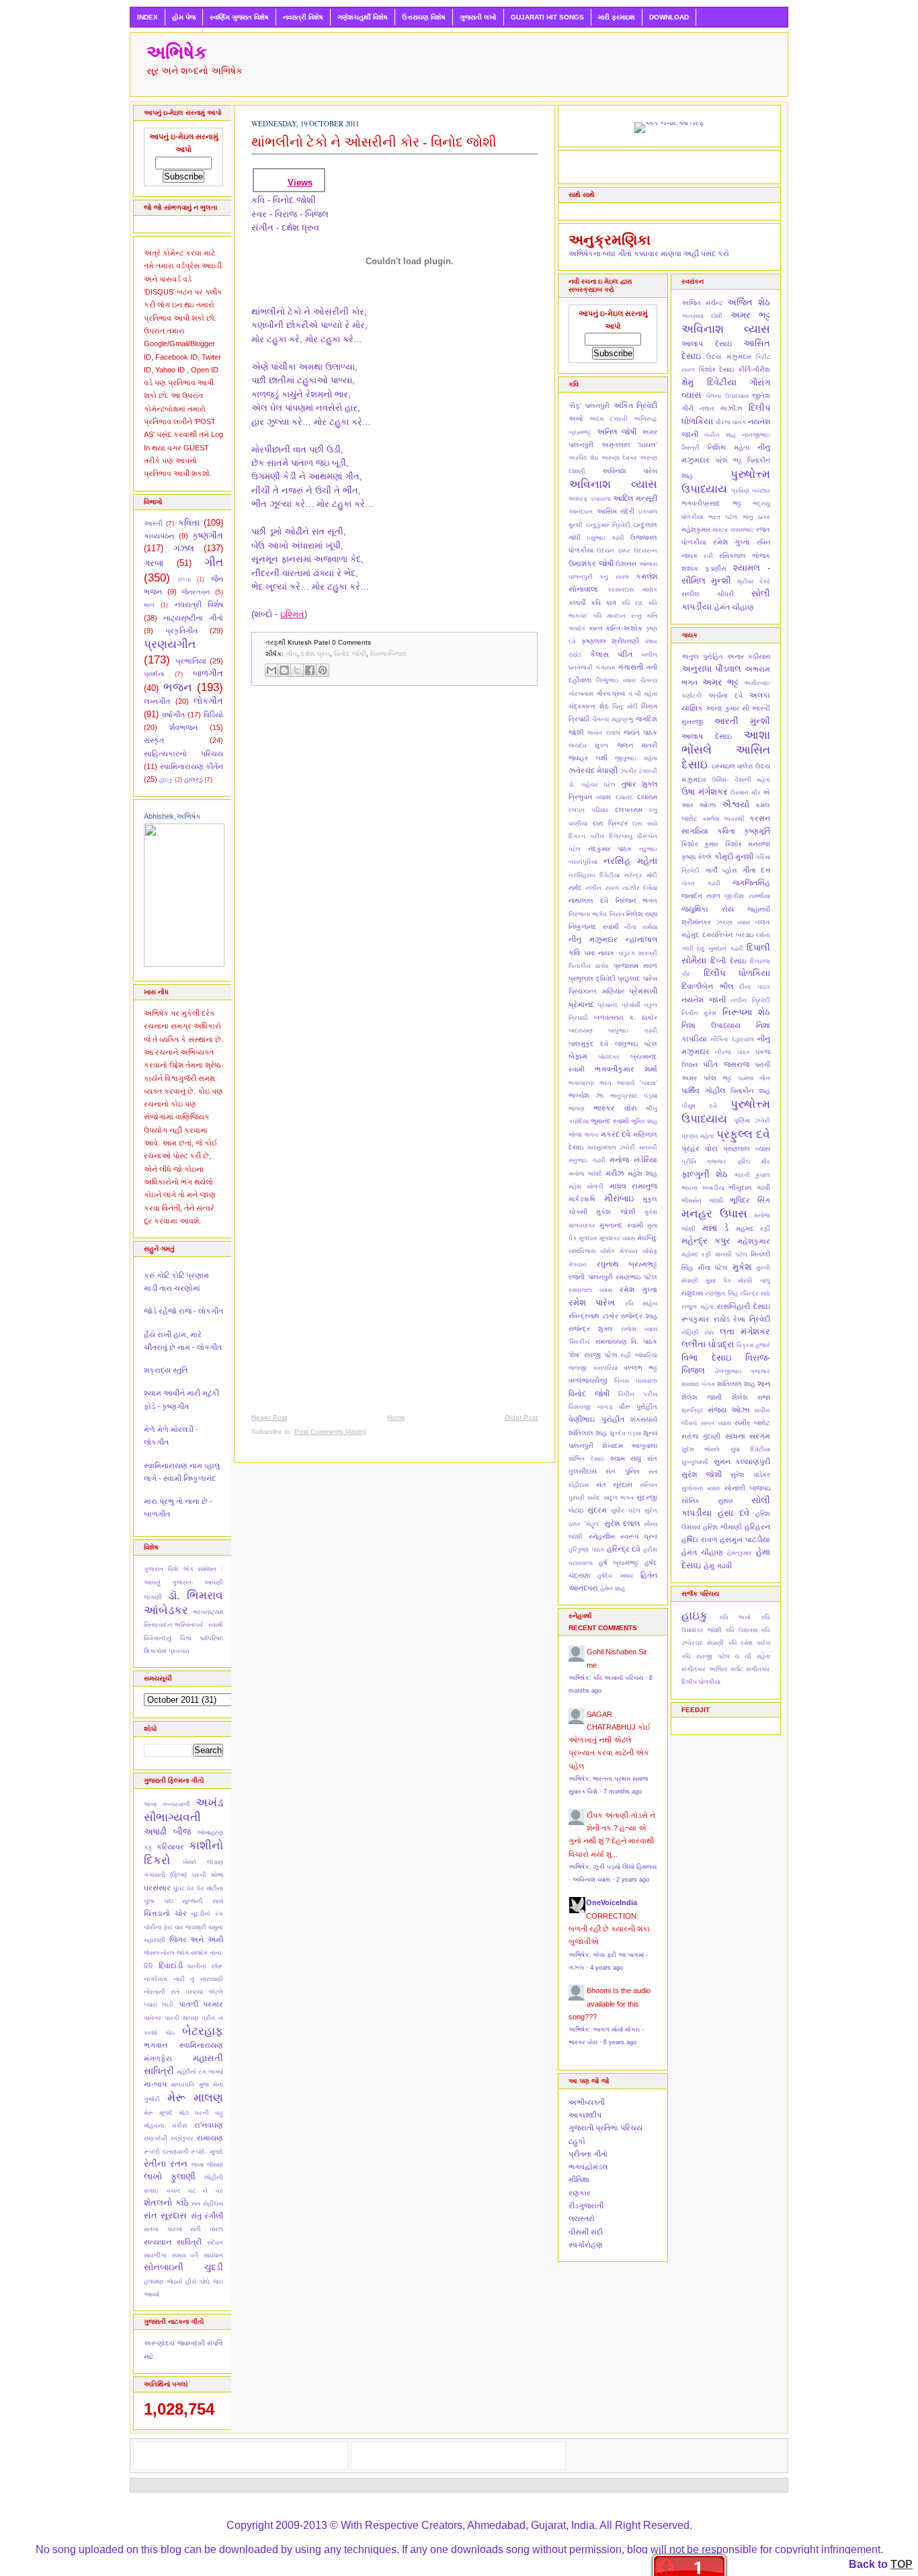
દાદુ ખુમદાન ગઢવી (720, 949)
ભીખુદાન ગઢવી (749, 1188)
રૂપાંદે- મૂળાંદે (207, 2152)
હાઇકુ (166, 780)
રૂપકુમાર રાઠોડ (706, 1319)
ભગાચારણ (581, 1083)
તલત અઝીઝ (721, 408)
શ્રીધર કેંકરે (754, 581)
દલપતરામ (629, 810)
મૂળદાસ (588, 1238)
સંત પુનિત (622, 1471)
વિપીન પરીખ (638, 1394)
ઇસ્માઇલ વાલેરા (733, 766)
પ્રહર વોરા (700, 1148)
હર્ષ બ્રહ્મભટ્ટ (619, 1563)
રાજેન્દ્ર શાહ (639, 1316)
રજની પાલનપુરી (591, 1277)
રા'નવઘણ (209, 2125)
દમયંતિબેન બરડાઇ (727, 935)
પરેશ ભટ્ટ (728, 460)
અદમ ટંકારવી (609, 419)
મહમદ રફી (753, 1229)
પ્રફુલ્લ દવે (743, 1134)
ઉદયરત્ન (645, 551)
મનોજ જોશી (585, 1174)
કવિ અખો (735, 1617)
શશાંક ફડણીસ (704, 568)
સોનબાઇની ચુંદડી (183, 2267)
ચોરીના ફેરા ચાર (164, 1927)
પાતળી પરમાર (201, 2004)
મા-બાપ (155, 2084)
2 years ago (633, 1880)
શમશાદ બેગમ (698, 1384)
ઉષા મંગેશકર (705, 792)
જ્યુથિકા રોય (708, 909)
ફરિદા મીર (754, 1162)
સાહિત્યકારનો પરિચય (183, 754)
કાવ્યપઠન (159, 536)
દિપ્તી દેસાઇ (728, 961)
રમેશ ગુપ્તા (638, 1289)
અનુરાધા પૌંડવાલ (711, 669)
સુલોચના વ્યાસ (701, 1488)
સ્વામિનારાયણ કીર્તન (192, 766)
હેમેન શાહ (613, 1588)
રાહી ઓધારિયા (639, 1355)
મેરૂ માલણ (196, 2097)
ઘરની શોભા (208, 1875)
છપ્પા (184, 579)
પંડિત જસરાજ (726, 1064)
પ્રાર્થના (154, 674)
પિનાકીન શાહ (750, 1091)
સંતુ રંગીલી (207, 2216)
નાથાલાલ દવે (588, 900)
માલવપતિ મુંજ (190, 2085)
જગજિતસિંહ (751, 883)
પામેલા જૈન (754, 1078)
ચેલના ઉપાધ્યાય (727, 396)
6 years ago (620, 2042)
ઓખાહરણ (210, 1833)
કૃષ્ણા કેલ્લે (697, 857)
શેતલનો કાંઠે (166, 2203)
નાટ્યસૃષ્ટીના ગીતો (193, 618)
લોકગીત (208, 701)
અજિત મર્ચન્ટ (702, 303)
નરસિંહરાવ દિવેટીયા (594, 875)
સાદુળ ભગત (619, 1498)
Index (148, 17)
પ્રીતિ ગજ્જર (704, 1162)
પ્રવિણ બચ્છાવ (751, 491)
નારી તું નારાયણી (198, 1979)
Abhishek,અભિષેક (172, 816)
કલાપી (577, 603)
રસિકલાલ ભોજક (745, 556)
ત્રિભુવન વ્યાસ (590, 797)
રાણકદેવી (156, 2138)
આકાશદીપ (585, 2115)
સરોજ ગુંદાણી (701, 1436)
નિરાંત (617, 914)
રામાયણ (210, 2138)
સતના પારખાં (163, 2229)
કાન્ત (596, 628)
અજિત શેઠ (749, 302)
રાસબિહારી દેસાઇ (744, 1306)
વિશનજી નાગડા (591, 1407)
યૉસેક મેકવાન (619, 1251)
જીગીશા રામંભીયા (747, 896)
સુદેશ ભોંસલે (701, 1449)
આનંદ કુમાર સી (727, 708)
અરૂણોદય (159, 2343)
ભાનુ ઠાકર (757, 517)
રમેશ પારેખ (592, 1302)
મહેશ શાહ (642, 1173)
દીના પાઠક (755, 987)
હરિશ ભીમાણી (722, 1527)
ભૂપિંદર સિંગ (750, 1200)
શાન (764, 1383)
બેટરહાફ (203, 2031)
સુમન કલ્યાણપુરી (742, 1461)
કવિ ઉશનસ (741, 1630)
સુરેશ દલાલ (622, 1523)
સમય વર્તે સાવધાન (198, 2255)
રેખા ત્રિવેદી (752, 1319)
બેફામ (578, 1056)
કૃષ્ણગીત (208, 535)
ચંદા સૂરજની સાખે (194, 1901)
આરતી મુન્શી (742, 721)
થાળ (149, 605)
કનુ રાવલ (614, 577)
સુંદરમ (597, 1510)
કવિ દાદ (632, 603)
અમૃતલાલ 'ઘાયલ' (630, 445)
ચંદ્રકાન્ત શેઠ (589, 706)
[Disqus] (394, 871)
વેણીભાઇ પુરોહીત (596, 1419)
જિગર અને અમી (196, 1939)
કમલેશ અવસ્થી (724, 819)
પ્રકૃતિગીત (181, 631)
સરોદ (594, 1498)
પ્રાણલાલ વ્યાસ (747, 1149)
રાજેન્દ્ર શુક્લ (591, 1329)
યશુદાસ (692, 1293)
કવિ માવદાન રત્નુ (617, 616)
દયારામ (647, 797)
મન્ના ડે (716, 1228)
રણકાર (580, 2193)
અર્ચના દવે (725, 695)
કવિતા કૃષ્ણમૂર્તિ (744, 831)
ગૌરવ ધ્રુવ (611, 693)
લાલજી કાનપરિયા (593, 1368)
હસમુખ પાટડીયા (745, 1539)
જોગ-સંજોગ (192, 1953)
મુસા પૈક (718, 1281)
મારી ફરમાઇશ (617, 17)
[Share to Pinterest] (323, 670)
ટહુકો (577, 2141)
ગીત (214, 562)
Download (669, 17)
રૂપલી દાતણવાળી (166, 2152)
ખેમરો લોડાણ (203, 1862)
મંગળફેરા (158, 2058)
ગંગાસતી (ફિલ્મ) (165, 1875)
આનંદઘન (581, 512)
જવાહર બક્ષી (588, 758)
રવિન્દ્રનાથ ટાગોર (593, 1316)
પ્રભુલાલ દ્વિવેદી (592, 978)
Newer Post (269, 1417)
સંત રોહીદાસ (207, 2204)
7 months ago (623, 1792)
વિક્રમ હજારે (753, 1345)
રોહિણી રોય (698, 1332)
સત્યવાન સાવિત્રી (173, 2242)
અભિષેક (177, 52)
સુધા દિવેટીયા (750, 1449)
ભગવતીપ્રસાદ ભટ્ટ (711, 503)
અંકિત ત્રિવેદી (635, 405)
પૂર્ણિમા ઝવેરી (752, 1121)
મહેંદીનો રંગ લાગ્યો (200, 2072)
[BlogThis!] (284, 670)
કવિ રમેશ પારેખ (749, 1643)
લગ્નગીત (157, 701)
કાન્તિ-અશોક (624, 628)
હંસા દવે (734, 1513)
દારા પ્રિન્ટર (610, 823)
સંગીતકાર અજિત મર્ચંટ (712, 1669)
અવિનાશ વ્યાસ (613, 484)
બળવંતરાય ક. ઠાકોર (626, 1017)
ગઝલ (184, 548)
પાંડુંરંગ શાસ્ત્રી (638, 953)
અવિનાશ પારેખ (630, 471)
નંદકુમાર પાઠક (610, 849)
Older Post (521, 1417)
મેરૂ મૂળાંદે (158, 2113)
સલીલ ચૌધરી (708, 594)
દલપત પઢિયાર (589, 810)
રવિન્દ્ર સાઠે (755, 1293)
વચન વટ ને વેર (195, 2191)
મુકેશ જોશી (616, 1212)
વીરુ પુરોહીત (638, 1407)
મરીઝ (615, 1173)
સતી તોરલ (207, 2229)
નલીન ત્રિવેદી (750, 1000)
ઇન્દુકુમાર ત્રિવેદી (609, 525)
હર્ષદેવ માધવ (615, 1576)
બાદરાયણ (581, 1031)
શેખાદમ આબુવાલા (630, 1446)
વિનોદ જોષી (350, 654)
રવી (708, 556)
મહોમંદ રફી (696, 1254)
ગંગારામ (605, 668)
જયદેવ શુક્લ (588, 746)
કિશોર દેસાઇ (717, 369)
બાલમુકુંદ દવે (588, 1044)
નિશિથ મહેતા (728, 447)
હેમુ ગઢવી (718, 1566)
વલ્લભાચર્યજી (588, 1380)
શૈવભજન (183, 727)
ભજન (178, 687)
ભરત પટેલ (723, 517)
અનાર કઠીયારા (749, 656)
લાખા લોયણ (207, 2165)
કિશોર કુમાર (700, 844)
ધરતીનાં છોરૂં (205, 1966)
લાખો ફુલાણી (170, 2176)
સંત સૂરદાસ (165, 2215)
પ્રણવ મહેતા (698, 1136)
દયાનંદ (624, 797)
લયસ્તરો (582, 2218)
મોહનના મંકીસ (165, 2126)
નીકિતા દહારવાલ (732, 1039)
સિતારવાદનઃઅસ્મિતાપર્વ (173, 1625)
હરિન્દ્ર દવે (624, 1549)
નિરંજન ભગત (636, 900)
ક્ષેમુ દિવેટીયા (709, 382)
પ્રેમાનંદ (608, 1005)
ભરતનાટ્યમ (208, 1612)
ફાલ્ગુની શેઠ (705, 1174)
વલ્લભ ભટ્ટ (640, 1368)
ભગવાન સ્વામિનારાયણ (183, 2045)
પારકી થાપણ (181, 2018)
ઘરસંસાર (157, 1888)
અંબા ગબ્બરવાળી (167, 1804)
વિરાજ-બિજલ (388, 654)
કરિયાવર (170, 1847)
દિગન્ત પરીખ (586, 836)
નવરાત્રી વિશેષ (303, 17)
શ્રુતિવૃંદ (693, 1410)
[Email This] (272, 670)
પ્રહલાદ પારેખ (637, 978)
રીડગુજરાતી (586, 2206)
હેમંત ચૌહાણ (734, 607)
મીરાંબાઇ (619, 1198)
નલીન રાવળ (602, 888)
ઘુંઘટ (179, 1888)
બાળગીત (208, 673)
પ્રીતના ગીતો (588, 2154)
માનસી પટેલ (731, 1254)
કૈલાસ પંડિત (611, 654)
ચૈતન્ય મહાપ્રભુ (613, 719)
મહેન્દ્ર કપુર (706, 1241)
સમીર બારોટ (752, 1423)
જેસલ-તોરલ (159, 1953)
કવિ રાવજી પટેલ (706, 1656)
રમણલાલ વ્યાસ (590, 1290)
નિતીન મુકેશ (699, 1013)
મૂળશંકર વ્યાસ (617, 1238)
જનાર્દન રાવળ (701, 896)
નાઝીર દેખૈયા (640, 888)
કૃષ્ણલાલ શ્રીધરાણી (610, 641)
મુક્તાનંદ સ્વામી (621, 1225)
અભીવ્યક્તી (587, 2102)
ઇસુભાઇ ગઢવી (606, 538)
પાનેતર (153, 2018)
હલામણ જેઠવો (163, 2282)
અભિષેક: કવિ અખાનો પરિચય (606, 1678)
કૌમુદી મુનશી (734, 856)
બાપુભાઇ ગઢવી (633, 1031)
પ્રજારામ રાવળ (635, 966)
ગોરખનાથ (581, 694)
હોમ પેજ (184, 17)
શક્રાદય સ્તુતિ (166, 1370)
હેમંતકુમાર (740, 1553)
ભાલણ (577, 1109)
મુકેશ (742, 1267)
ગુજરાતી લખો (478, 17)
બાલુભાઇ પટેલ (636, 1044)
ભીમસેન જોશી (702, 1201)
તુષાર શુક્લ (640, 784)
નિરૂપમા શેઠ (746, 1012)
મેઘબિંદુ (647, 1238)
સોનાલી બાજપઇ (747, 1488)
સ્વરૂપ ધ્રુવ (639, 1536)
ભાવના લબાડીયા (703, 1188)
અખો (576, 418)
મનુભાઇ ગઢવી (587, 1160)
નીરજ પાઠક (732, 1052)
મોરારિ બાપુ (754, 1281)
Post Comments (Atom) (330, 1432)
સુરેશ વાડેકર (750, 1475)
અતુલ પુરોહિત (702, 656)
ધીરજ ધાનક (731, 422)
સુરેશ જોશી (702, 1474)
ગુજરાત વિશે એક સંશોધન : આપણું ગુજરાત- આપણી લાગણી (183, 1583)
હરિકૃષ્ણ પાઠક (586, 1549)
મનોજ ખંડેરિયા (633, 1160)
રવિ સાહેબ (641, 1303)
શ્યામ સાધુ (626, 1458)
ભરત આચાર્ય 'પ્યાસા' (628, 1083)
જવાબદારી (191, 2343)
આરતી (153, 523)
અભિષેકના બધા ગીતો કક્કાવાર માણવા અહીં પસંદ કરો (649, 253)
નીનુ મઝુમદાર (593, 939)
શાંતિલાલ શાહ (588, 1433)
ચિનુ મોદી (625, 707)
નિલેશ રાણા (642, 914)
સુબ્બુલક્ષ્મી (695, 1462)
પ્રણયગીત (170, 644)
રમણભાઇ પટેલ (636, 1277)
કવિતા (189, 523)
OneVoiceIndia (612, 1902)
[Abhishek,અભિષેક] (184, 964)
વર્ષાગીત (173, 715)
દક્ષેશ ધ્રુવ (316, 654)
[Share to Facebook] (310, 670)
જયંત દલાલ (603, 733)
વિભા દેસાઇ (706, 1358)
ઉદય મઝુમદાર (728, 357)
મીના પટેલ (713, 1267)
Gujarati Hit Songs (547, 17)
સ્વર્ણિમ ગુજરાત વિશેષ (239, 17)
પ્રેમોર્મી (631, 1005)
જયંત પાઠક (640, 732)
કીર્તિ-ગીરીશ (754, 369)
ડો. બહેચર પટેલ (592, 784)
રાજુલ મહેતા (698, 1307)
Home (396, 1417)
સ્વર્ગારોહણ (586, 2245)
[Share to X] (297, 670)
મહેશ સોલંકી (586, 1186)
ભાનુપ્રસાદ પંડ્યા (634, 1096)
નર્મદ (575, 888)
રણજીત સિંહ (721, 1293)
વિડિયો (213, 715)
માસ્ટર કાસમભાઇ (733, 530)
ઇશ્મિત (292, 614)
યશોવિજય (582, 1251)
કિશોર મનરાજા (748, 844)
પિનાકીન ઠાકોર (589, 966)
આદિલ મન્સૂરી (635, 498)
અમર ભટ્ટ (750, 315)
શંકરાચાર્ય (644, 1419)
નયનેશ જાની (704, 1000)
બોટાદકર (609, 1057)
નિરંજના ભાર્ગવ (588, 914)
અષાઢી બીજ (167, 1832)
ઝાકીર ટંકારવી (639, 771)
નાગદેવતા (156, 1979)
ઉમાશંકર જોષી (591, 563)
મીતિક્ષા (579, 2179)
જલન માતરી (637, 745)
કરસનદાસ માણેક (633, 590)
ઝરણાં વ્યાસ (734, 922)
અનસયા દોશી (702, 316)
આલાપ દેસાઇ (707, 344)
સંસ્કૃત (154, 740)
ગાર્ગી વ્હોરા (721, 870)
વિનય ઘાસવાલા (636, 1381)
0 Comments (351, 642)
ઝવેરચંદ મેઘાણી (593, 770)
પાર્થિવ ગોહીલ (703, 1090)
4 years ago (607, 1968)
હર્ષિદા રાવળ (700, 1539)
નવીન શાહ (720, 435)
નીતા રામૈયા (641, 927)
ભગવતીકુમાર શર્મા (626, 1069)
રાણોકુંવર (182, 2138)
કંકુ (148, 1847)
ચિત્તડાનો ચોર (165, 1913)
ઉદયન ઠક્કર (613, 551)
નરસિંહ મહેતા (630, 861)
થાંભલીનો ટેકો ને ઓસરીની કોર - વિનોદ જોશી (374, 142)
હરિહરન (757, 1527)
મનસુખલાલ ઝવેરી (612, 1148)
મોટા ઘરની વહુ (201, 2113)
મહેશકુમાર (696, 529)
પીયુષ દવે (699, 1106)
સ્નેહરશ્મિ (602, 1536)
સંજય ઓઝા (728, 1410)
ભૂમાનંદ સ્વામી (610, 1121)
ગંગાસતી (630, 667)
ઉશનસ (626, 564)
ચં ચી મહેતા (642, 694)
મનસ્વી (648, 1148)
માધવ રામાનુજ (633, 1186)
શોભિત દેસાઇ (586, 1459)
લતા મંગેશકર (745, 1331)
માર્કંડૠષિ (582, 1199)
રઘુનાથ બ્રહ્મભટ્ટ (627, 1264)
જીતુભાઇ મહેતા (636, 758)
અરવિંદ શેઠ (583, 458)
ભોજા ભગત (583, 1135)
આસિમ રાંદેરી (616, 511)
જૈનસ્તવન (196, 592)
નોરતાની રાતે (162, 1992)
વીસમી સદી (586, 2232)
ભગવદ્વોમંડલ (588, 2167)
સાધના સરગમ (748, 1436)
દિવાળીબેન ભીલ (707, 986)
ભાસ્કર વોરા (615, 1108)
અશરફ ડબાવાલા (590, 499)
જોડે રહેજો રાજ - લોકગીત (183, 1311)
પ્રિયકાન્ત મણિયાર (596, 991)
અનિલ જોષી (617, 432)
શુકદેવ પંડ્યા (625, 1433)
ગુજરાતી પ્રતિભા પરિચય (606, 2128)
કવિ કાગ (603, 603)
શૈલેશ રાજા (751, 1397)
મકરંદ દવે (616, 1134)
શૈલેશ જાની (702, 1397)
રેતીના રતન (166, 2164)
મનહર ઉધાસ (714, 1213)
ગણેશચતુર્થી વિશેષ (363, 17)
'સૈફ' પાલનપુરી (589, 406)
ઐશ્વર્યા (736, 804)
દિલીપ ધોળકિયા (737, 973)
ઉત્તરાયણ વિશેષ (424, 17)
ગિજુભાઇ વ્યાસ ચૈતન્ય (627, 680)
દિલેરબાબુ (621, 836)
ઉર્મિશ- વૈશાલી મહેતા (741, 780)
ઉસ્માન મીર (746, 793)
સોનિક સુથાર (707, 1501)
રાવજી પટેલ (601, 1355)
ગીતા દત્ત (756, 870)
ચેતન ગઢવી (701, 883)
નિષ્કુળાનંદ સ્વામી (594, 927)
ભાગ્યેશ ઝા (586, 1095)
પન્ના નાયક (599, 953)
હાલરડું (193, 779)
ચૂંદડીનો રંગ (207, 1914)
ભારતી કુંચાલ (752, 1175)
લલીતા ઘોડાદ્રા (708, 1344)
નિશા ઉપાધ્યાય (711, 1025)
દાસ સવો (645, 823)
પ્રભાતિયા (191, 661)
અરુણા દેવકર (619, 458)
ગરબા (154, 563)
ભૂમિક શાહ (644, 1121)
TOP (902, 2564)
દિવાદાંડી (171, 1966)
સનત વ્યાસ (716, 1423)
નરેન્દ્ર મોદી (641, 875)
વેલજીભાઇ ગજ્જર (743, 1371)
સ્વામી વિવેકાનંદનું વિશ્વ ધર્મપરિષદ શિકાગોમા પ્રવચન (183, 1638)
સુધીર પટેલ (626, 1511)
